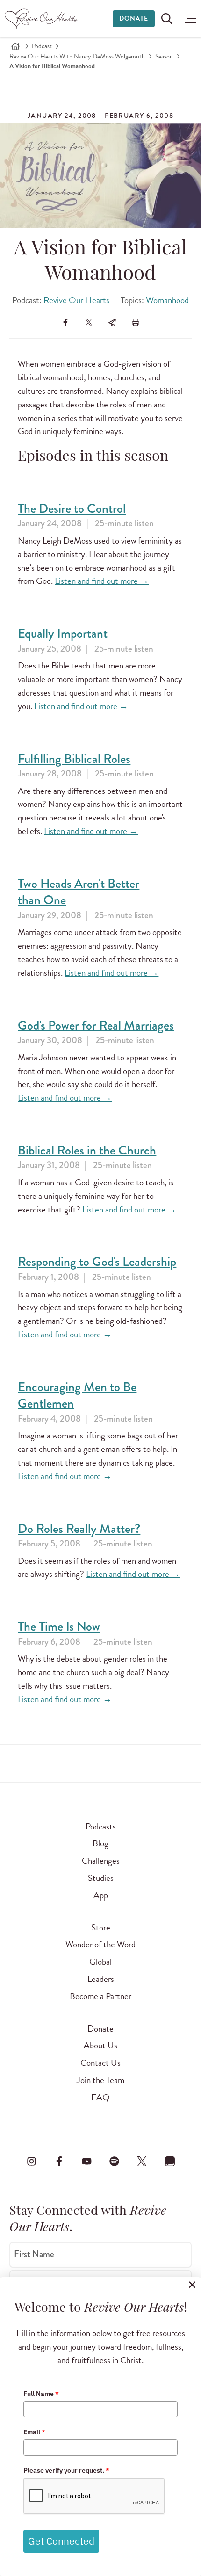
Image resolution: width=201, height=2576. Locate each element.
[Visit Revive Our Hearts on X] (142, 2162)
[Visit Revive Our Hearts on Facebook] (59, 2162)
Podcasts (101, 1826)
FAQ (100, 2097)
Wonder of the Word (100, 1944)
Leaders (101, 1979)
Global (100, 1962)
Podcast (42, 46)
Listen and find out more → (102, 581)
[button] (188, 19)
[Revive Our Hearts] (42, 19)
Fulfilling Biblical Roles (74, 759)
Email (34, 2432)
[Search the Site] (167, 19)
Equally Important (63, 634)
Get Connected (61, 2541)
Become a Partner (100, 1996)
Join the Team (100, 2080)
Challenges (101, 1861)
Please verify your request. (66, 2470)
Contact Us (100, 2063)
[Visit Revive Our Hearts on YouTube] (86, 2162)
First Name (34, 2254)
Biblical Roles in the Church (87, 1150)
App (101, 1895)
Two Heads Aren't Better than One (79, 892)
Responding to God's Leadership (97, 1262)
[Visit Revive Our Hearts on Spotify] (115, 2162)
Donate (134, 18)
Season (164, 56)
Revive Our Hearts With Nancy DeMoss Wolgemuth (77, 56)
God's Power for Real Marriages (96, 1026)
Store (101, 1927)
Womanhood (167, 300)
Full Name (41, 2394)
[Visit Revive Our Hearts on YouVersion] (170, 2162)
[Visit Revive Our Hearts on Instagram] (31, 2162)
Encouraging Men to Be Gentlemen (77, 1396)
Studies (101, 1878)
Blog (100, 1843)
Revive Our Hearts (76, 300)
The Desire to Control (72, 509)
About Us (100, 2045)
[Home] (15, 46)
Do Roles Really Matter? (79, 1529)
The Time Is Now (59, 1627)
